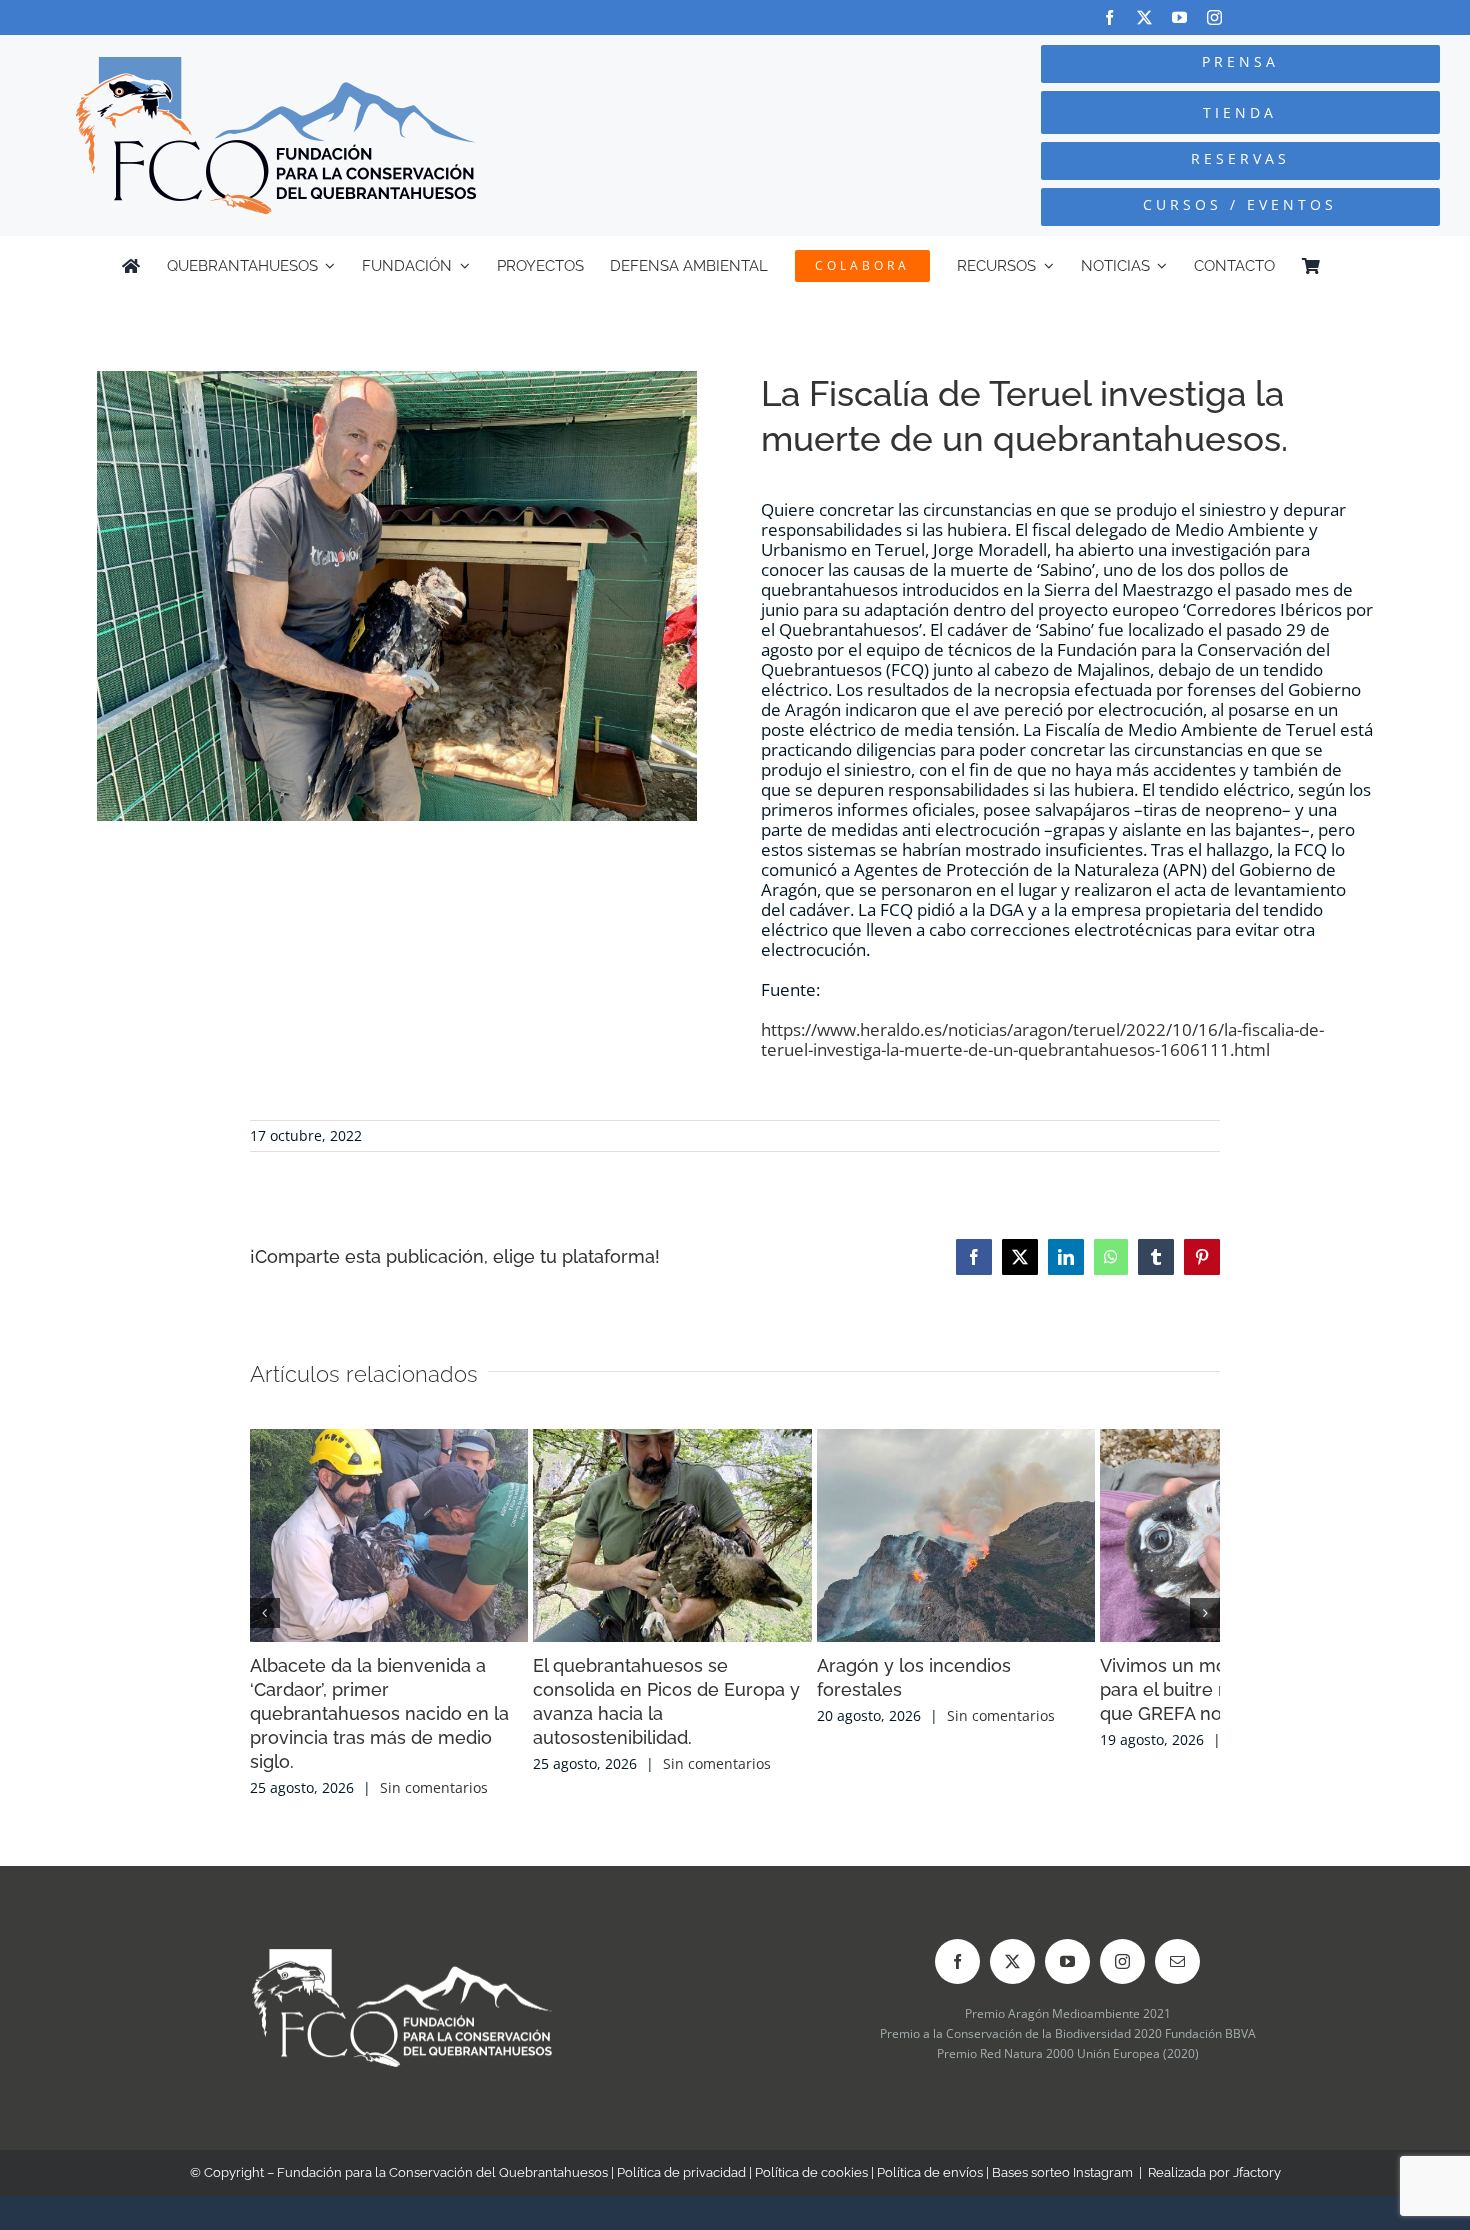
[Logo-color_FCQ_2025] (276, 65)
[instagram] (1214, 17)
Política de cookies (811, 2156)
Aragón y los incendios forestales (1042, 1697)
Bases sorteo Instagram (1062, 2156)
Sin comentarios (434, 1771)
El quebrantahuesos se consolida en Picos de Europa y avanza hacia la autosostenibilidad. (729, 1721)
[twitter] (1144, 17)
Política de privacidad (681, 2156)
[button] (265, 1605)
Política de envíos (930, 2156)
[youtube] (1179, 17)
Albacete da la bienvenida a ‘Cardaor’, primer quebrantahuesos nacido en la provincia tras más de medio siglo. (409, 1721)
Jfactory (1257, 2156)
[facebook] (1109, 17)
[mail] (1177, 1945)
